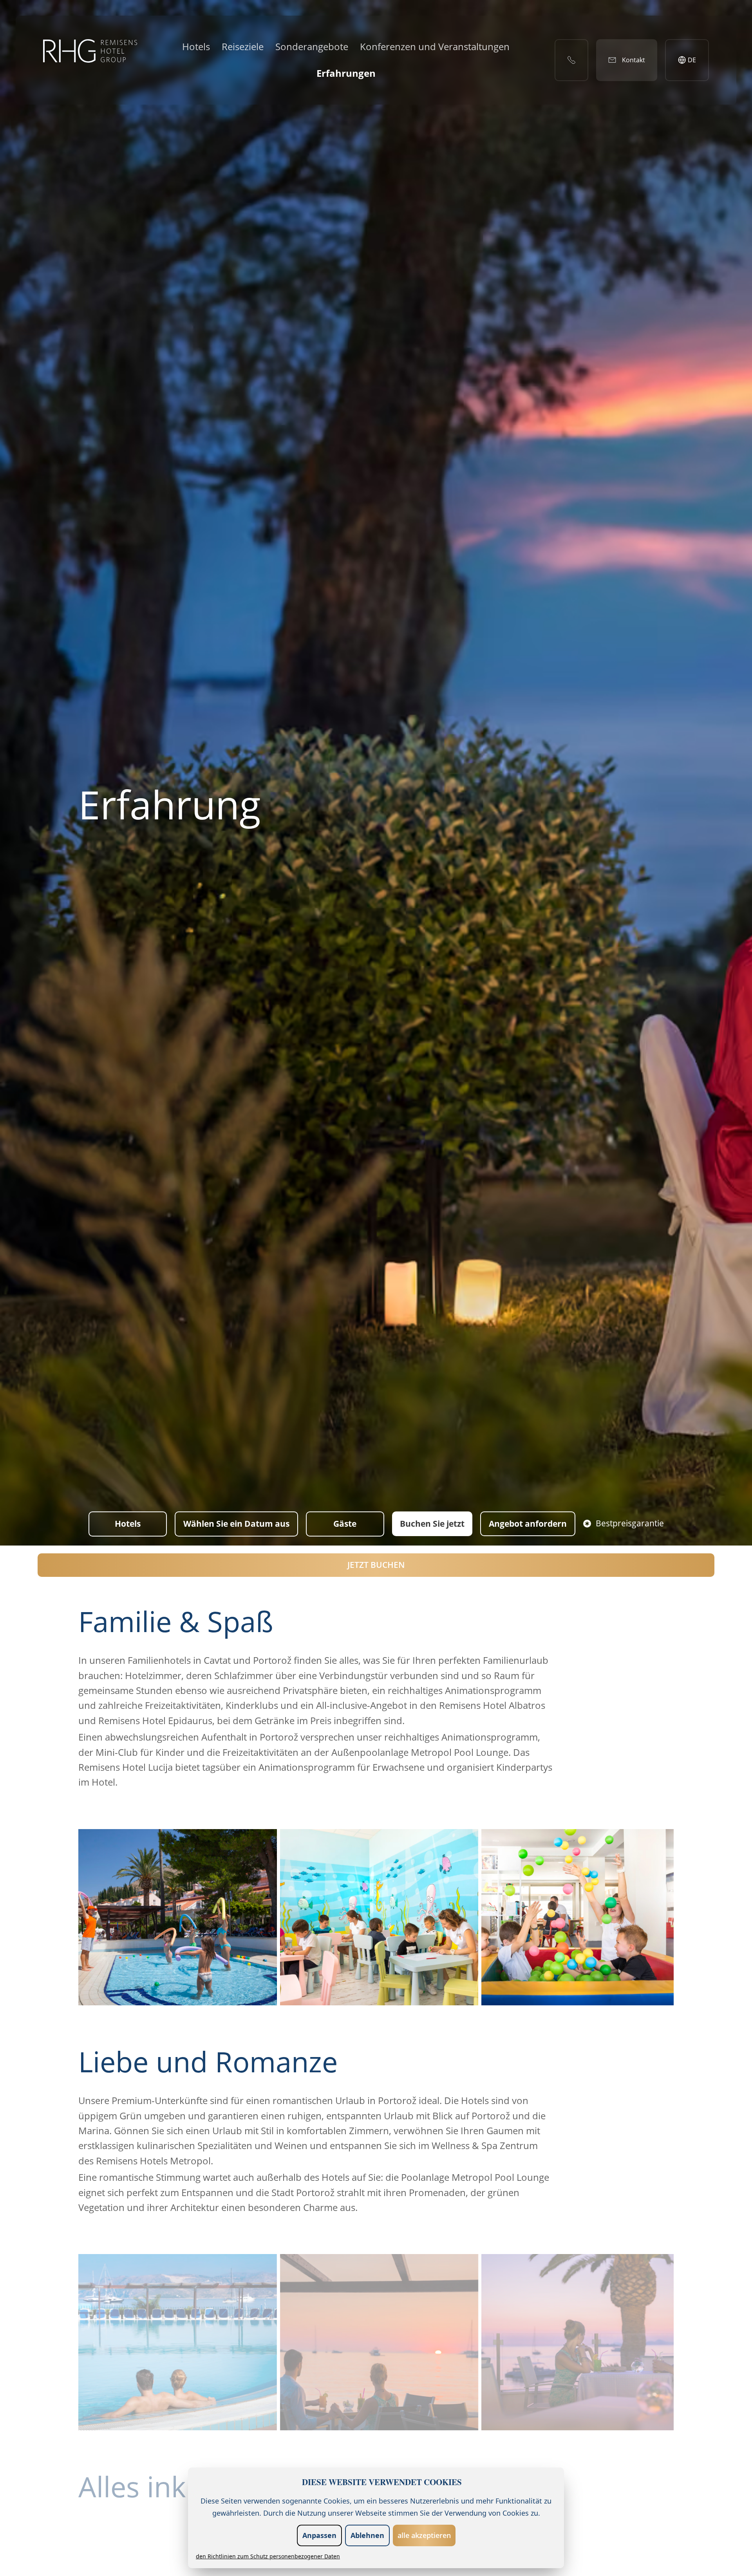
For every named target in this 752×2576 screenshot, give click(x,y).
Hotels (196, 46)
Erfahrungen (346, 73)
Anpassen (319, 2535)
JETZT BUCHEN (376, 1565)
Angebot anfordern (528, 1524)
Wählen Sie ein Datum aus (236, 1524)
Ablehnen (367, 2535)
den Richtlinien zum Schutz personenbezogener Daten (268, 2556)
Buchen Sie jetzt (432, 1524)
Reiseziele (243, 46)
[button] (178, 1917)
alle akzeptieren (424, 2535)
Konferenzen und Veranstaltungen (435, 46)
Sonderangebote (312, 46)
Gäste (345, 1524)
